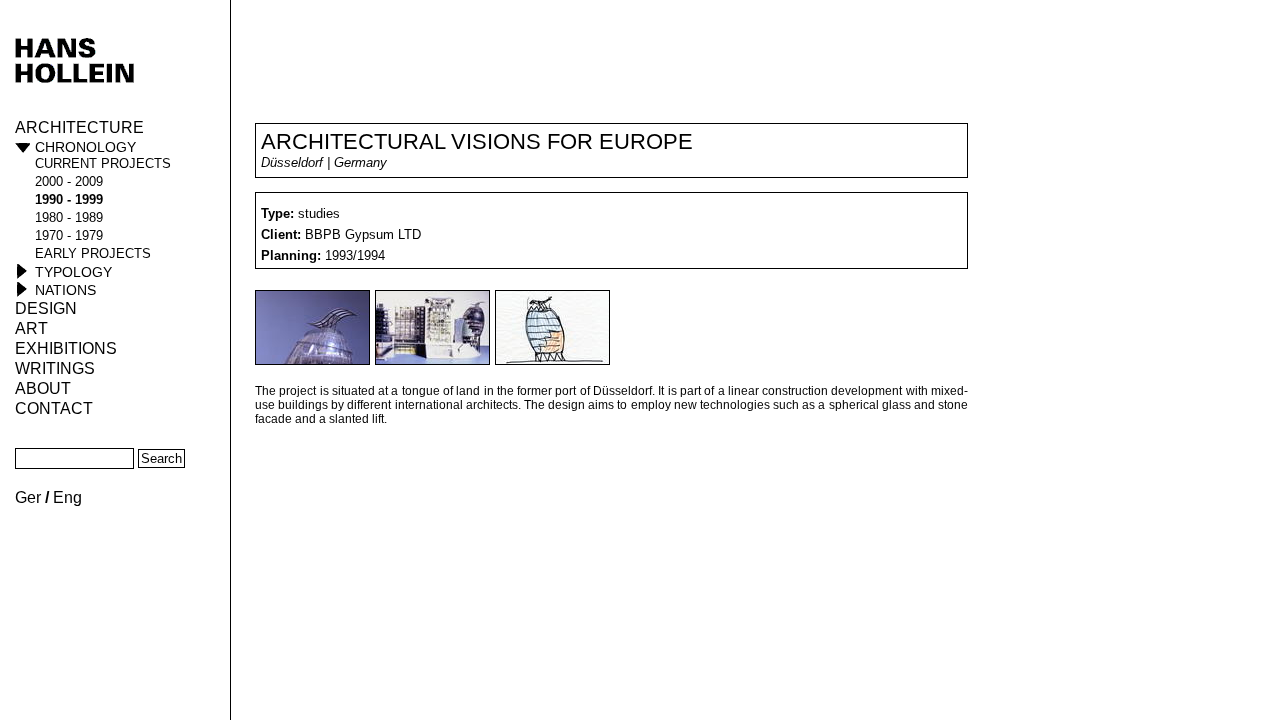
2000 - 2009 (69, 181)
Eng (67, 497)
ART (31, 328)
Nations (65, 290)
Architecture (79, 127)
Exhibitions (66, 348)
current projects (103, 163)
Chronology (85, 147)
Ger (28, 497)
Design (46, 308)
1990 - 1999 (69, 199)
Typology (73, 272)
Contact (54, 408)
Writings (55, 368)
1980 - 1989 (69, 217)
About (43, 388)
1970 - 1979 (69, 235)
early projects (93, 253)
